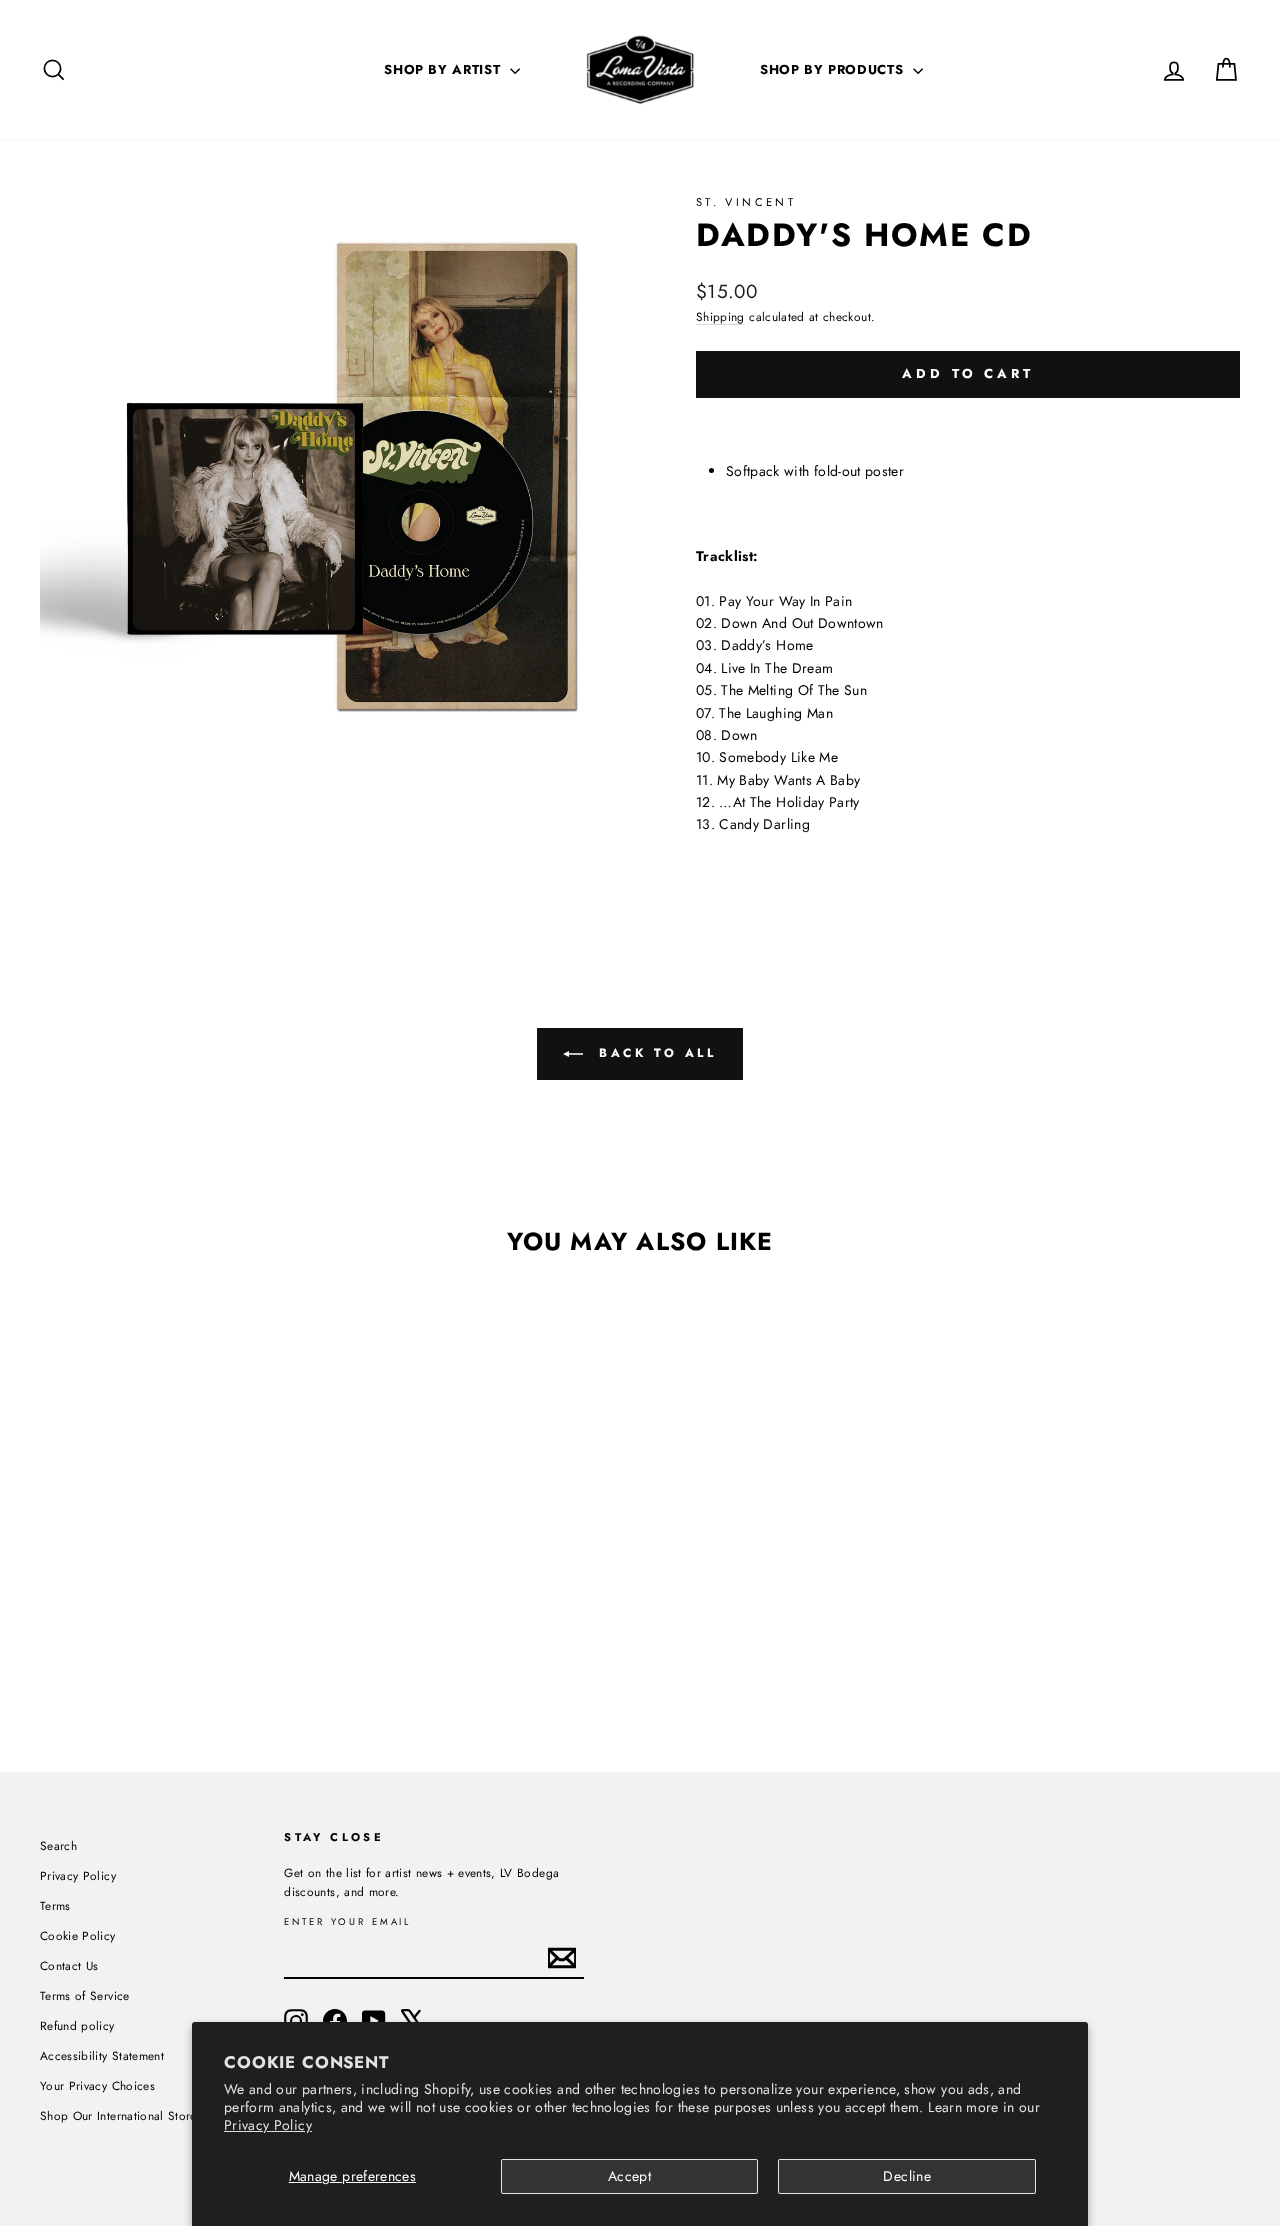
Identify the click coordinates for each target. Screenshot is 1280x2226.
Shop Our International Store (118, 2115)
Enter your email (347, 1922)
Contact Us (69, 1965)
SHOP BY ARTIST (444, 69)
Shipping (720, 316)
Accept (629, 2176)
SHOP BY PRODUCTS (834, 69)
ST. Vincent (746, 202)
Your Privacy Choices (97, 2085)
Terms (55, 1905)
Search (58, 1845)
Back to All (653, 1053)
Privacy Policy (268, 2125)
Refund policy (77, 2025)
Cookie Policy (78, 1935)
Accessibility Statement (102, 2055)
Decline (906, 2176)
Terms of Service (85, 1995)
